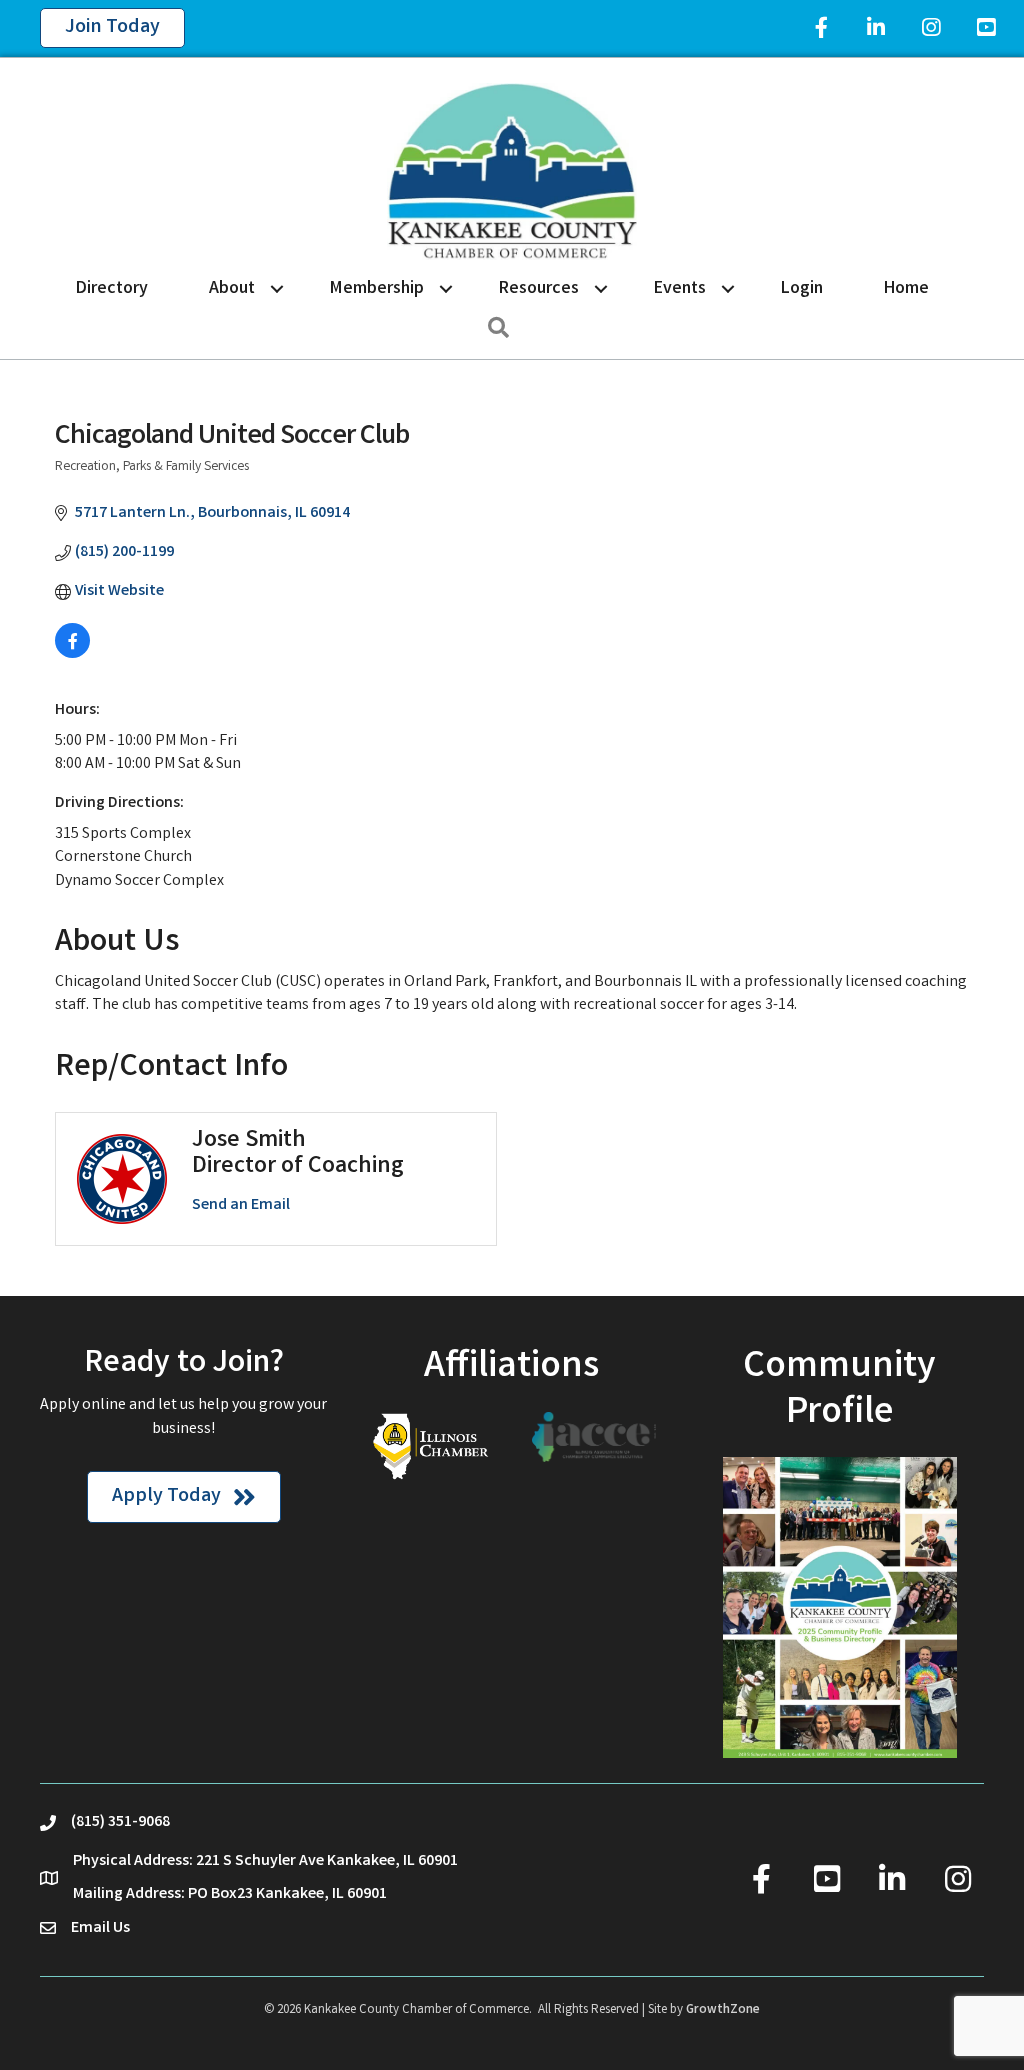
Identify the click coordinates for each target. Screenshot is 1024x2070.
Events (680, 289)
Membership (377, 289)
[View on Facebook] (72, 654)
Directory (112, 289)
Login (802, 289)
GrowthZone (723, 2010)
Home (906, 289)
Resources (539, 289)
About (232, 289)
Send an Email (241, 1205)
